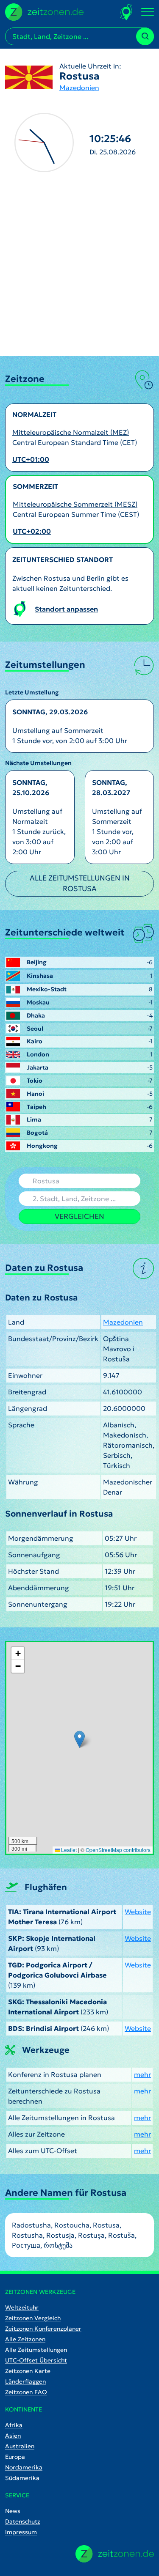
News (13, 2511)
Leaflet (68, 1850)
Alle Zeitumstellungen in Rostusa (80, 883)
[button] (79, 1739)
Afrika (14, 2425)
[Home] (115, 2554)
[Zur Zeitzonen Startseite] (44, 11)
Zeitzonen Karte (28, 2371)
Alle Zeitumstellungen (36, 2350)
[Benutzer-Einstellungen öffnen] (127, 12)
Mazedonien (79, 88)
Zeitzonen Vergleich (33, 2318)
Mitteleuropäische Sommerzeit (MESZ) (75, 504)
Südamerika (22, 2478)
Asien (13, 2436)
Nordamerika (24, 2467)
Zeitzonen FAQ (26, 2392)
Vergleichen (79, 1216)
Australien (20, 2446)
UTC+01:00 (31, 459)
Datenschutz (23, 2521)
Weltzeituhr (22, 2307)
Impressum (21, 2532)
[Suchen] (145, 36)
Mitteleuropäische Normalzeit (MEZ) (71, 432)
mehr (142, 2074)
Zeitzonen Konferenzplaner (43, 2329)
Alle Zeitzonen (25, 2339)
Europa (15, 2457)
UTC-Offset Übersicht (36, 2360)
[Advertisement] (79, 273)
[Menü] (148, 12)
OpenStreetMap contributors (118, 1850)
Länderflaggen (25, 2381)
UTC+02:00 (32, 531)
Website (138, 1912)
